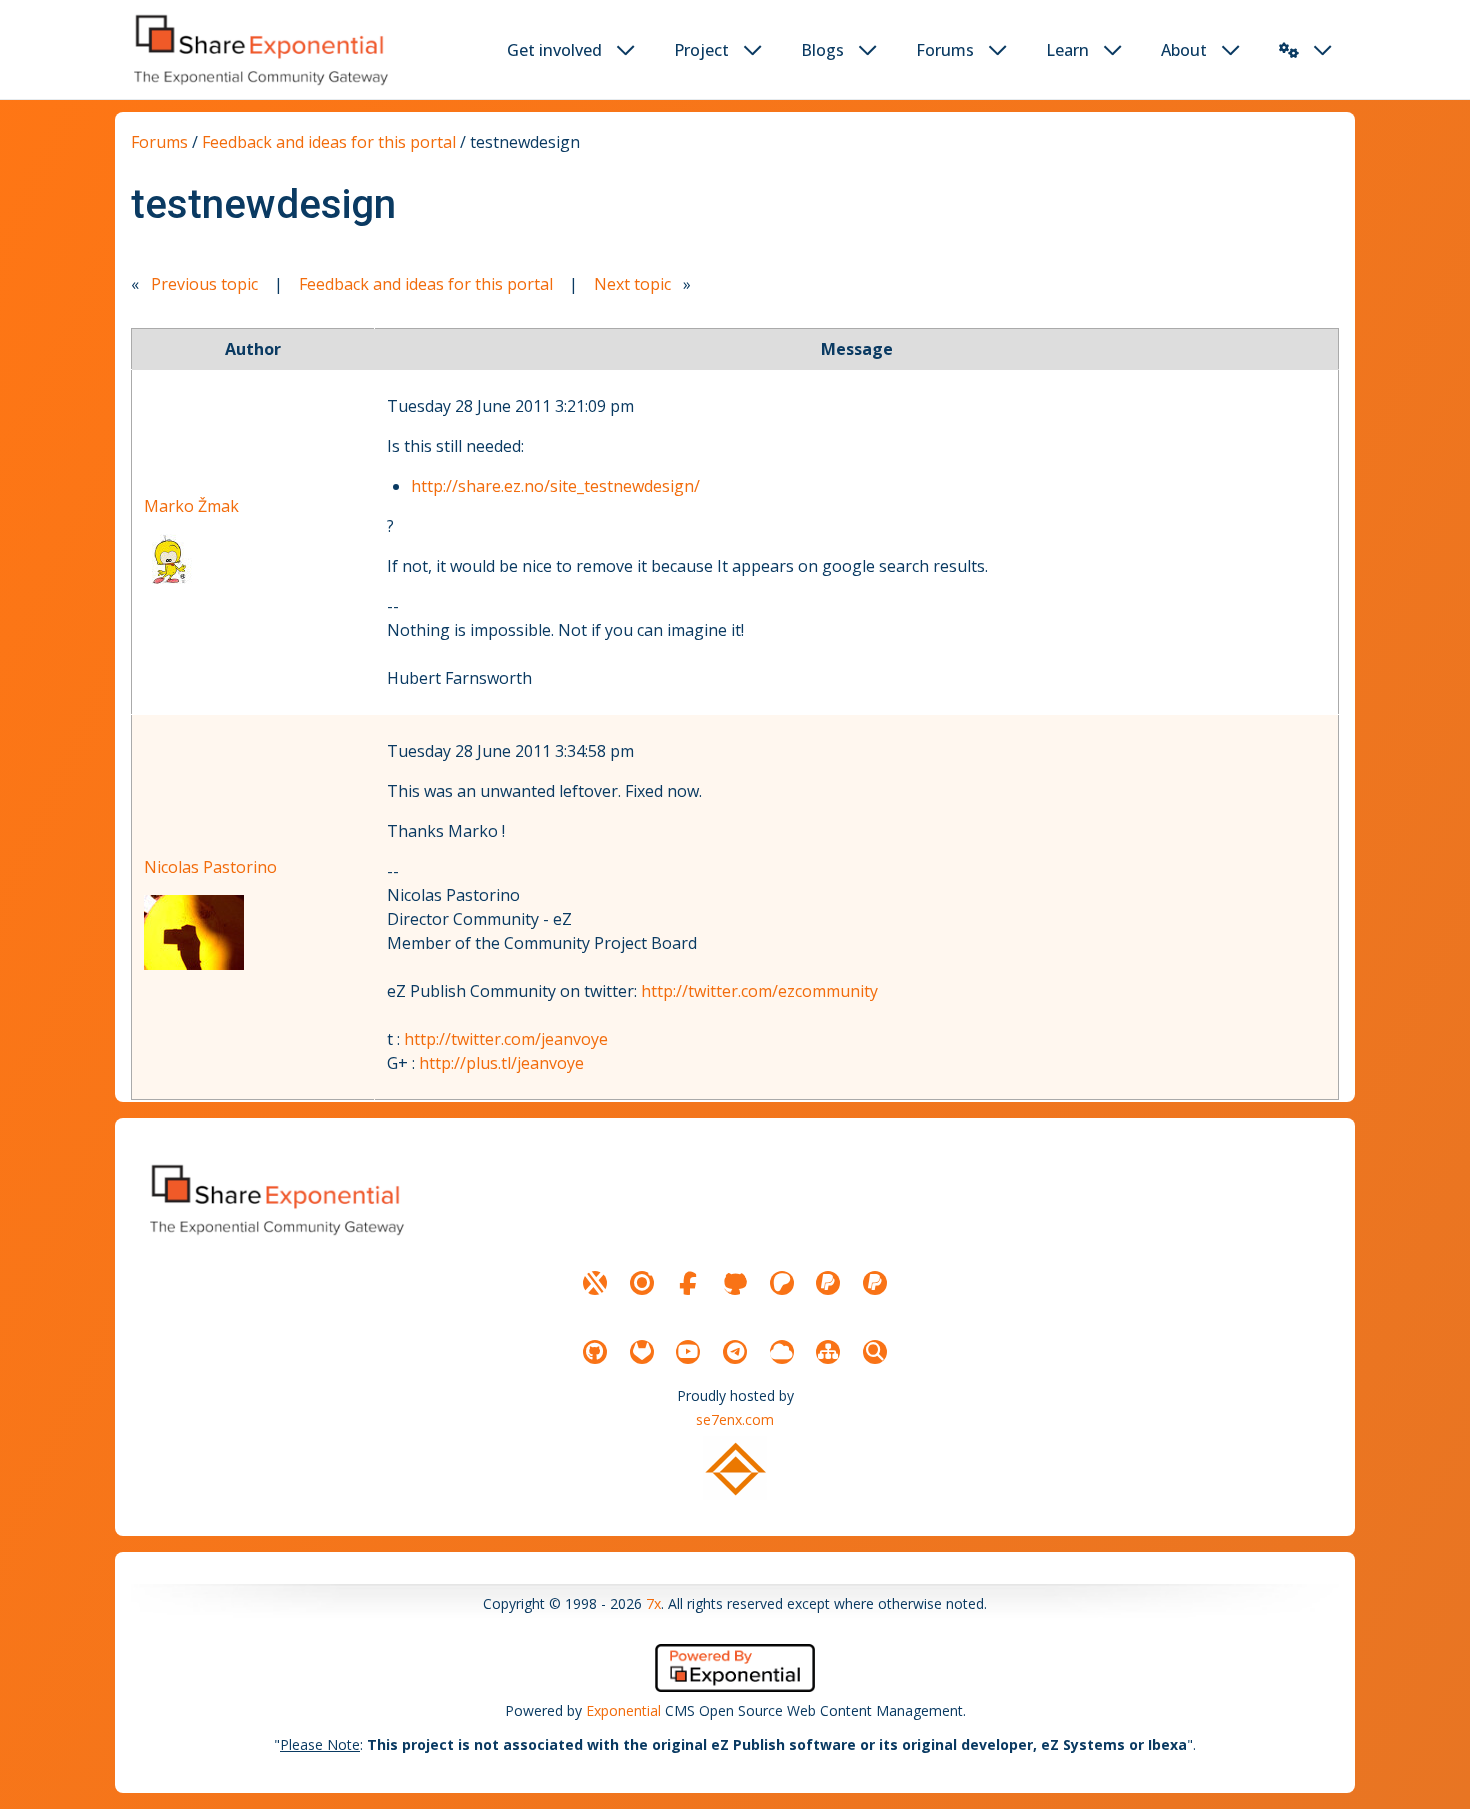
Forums (159, 142)
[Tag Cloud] (782, 1352)
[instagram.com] (642, 1283)
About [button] (1184, 50)
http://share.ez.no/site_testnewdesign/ (555, 486)
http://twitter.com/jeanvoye (506, 1039)
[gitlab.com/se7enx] (642, 1352)
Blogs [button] (822, 50)
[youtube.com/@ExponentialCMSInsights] (688, 1352)
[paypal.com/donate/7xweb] (875, 1283)
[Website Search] (875, 1352)
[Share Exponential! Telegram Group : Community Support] (735, 1352)
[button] (1289, 50)
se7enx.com (735, 1419)
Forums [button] (945, 50)
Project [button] (701, 50)
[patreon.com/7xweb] (782, 1283)
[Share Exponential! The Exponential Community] (259, 49)
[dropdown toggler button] (626, 50)
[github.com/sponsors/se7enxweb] (735, 1283)
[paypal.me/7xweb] (828, 1283)
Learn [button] (1067, 50)
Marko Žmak (191, 506)
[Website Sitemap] (828, 1352)
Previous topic (204, 284)
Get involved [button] (554, 50)
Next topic (632, 284)
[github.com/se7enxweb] (595, 1352)
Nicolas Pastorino (210, 867)
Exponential (623, 1710)
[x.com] (595, 1283)
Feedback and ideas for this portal (331, 142)
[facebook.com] (688, 1283)
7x (653, 1603)
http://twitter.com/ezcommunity (759, 991)
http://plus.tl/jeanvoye (501, 1063)
